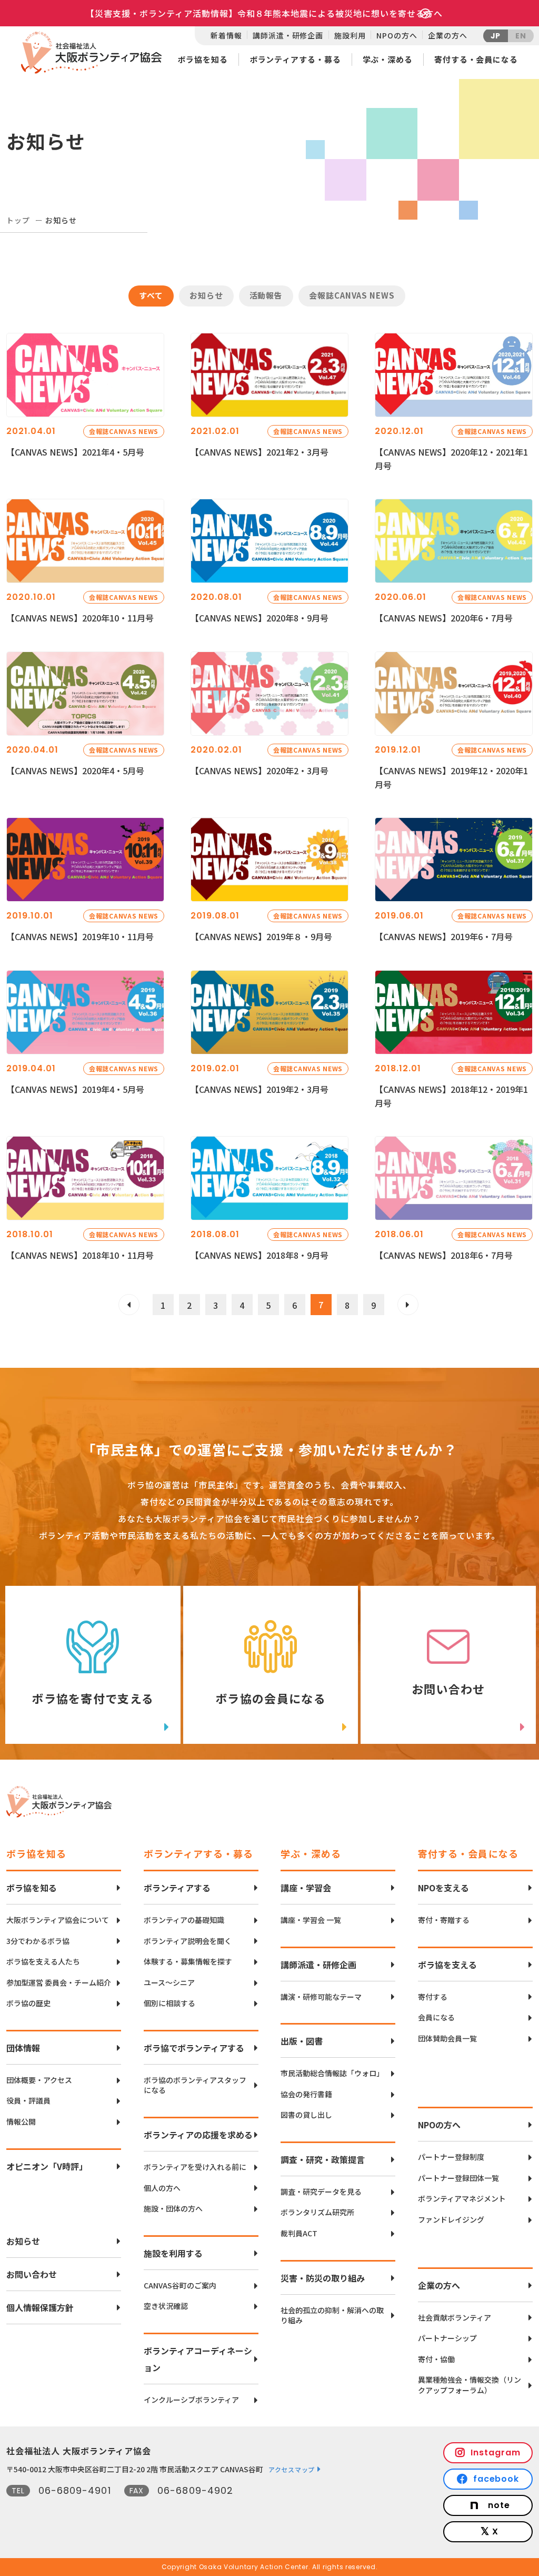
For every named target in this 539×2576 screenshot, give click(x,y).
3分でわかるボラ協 (38, 1941)
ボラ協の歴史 (28, 2003)
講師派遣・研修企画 (288, 35)
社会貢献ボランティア (455, 2318)
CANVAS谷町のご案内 (180, 2286)
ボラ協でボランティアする (194, 2048)
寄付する (433, 1997)
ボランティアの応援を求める (198, 2135)
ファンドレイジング (451, 2220)
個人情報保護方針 (40, 2307)
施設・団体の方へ (173, 2209)
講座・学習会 (306, 1888)
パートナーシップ (447, 2338)
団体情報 (23, 2048)
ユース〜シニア (169, 1983)
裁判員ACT (299, 2233)
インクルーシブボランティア (191, 2400)
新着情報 (226, 35)
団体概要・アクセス (39, 2080)
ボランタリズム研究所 (317, 2212)
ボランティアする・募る (295, 59)
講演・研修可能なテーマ (321, 1997)
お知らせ (23, 2241)
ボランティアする (177, 1888)
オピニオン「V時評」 (47, 2166)
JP (496, 36)
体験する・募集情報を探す (188, 1962)
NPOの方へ (397, 35)
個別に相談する (169, 2003)
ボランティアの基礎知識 (184, 1920)
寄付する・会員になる (476, 59)
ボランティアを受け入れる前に (195, 2167)
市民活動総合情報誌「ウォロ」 (332, 2073)
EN (521, 36)
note (499, 2505)
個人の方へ (162, 2188)
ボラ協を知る (202, 59)
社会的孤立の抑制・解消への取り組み (332, 2316)
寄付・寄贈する (444, 1920)
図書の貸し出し (306, 2115)
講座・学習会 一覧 (311, 1920)
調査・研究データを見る (321, 2192)
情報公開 (21, 2122)
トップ (18, 220)
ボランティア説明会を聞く (188, 1941)
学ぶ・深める (388, 59)
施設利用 (350, 35)
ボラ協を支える (447, 1965)
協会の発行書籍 (306, 2094)
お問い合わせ (32, 2274)
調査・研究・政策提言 (323, 2159)
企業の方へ (447, 35)
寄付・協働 (436, 2359)
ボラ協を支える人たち (43, 1962)
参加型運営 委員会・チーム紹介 (59, 1983)
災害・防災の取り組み (323, 2278)
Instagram (496, 2452)
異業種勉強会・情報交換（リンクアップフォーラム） (470, 2385)
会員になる (436, 2017)
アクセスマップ (292, 2469)
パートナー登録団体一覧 (458, 2178)
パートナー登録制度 (451, 2157)
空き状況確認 (166, 2306)
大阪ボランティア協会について (58, 1920)
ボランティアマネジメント (462, 2199)
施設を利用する (173, 2253)
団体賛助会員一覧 (447, 2039)
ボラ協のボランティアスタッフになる (195, 2085)
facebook (496, 2479)
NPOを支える (443, 1888)
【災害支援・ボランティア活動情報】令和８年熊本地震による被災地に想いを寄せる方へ (264, 13)
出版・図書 (302, 2041)
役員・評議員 (28, 2101)
